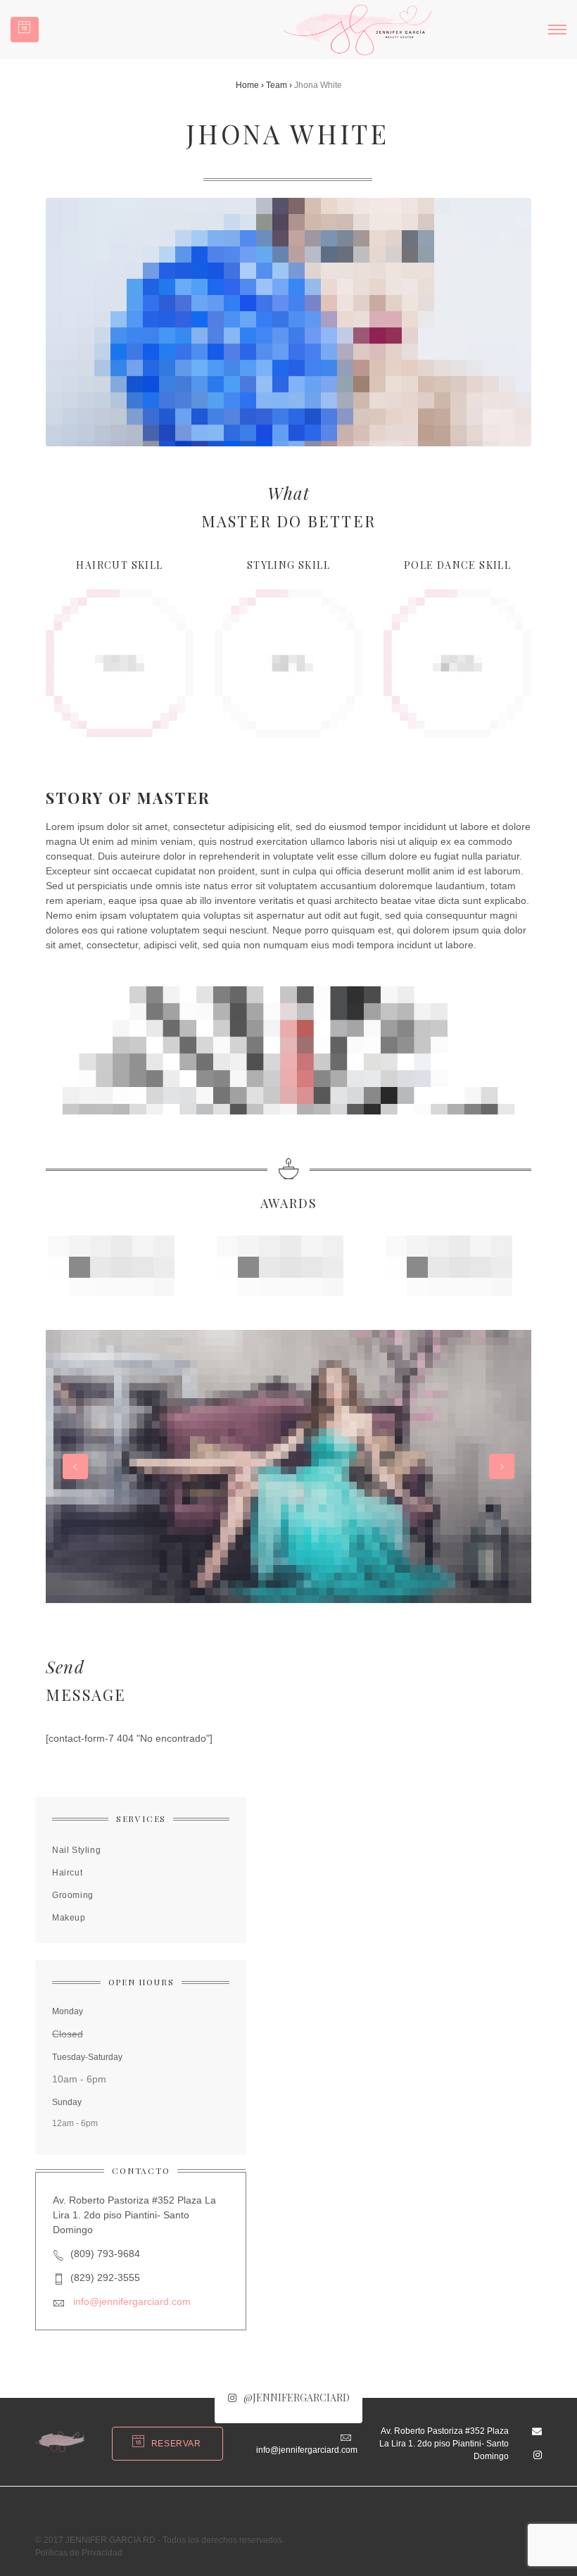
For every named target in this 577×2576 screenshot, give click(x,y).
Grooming (73, 1895)
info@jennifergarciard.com (132, 2301)
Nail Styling (76, 1850)
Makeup (69, 1918)
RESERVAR (176, 2444)
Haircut (67, 1873)
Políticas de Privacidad (79, 2553)
